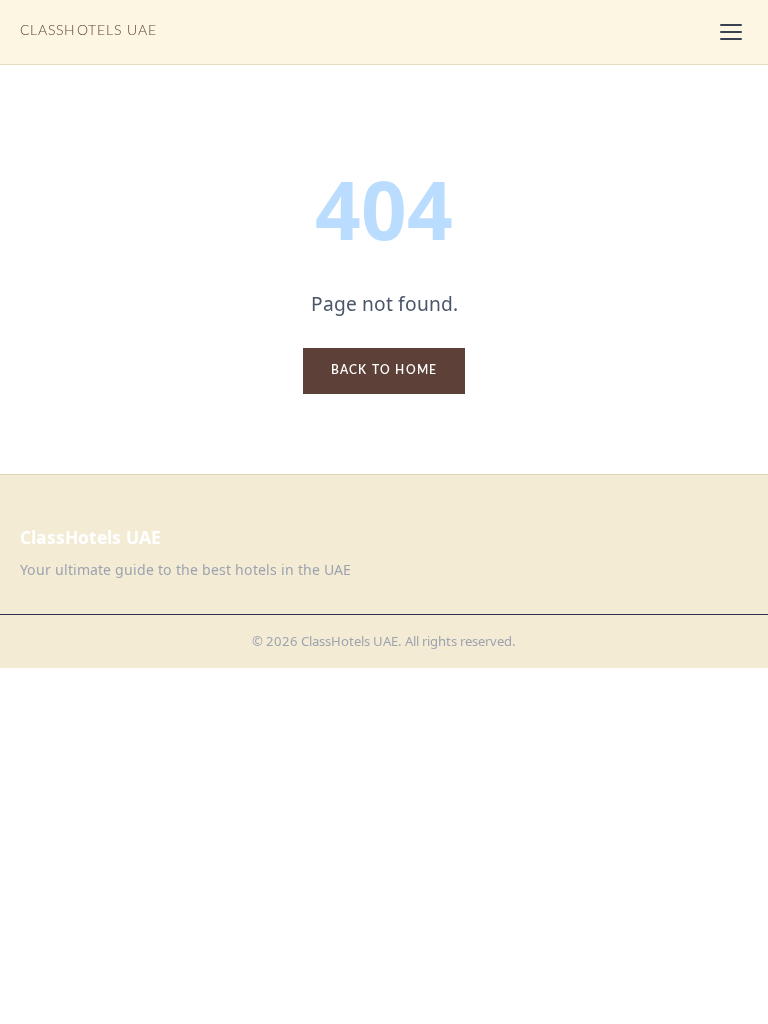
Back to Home (384, 370)
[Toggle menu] (731, 32)
